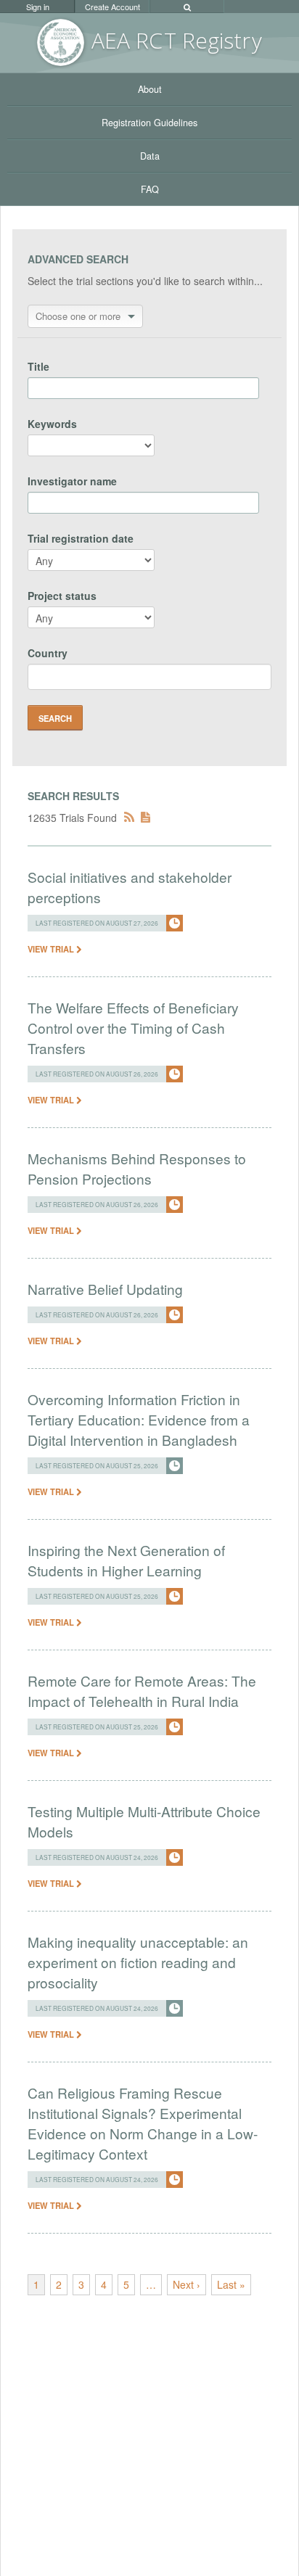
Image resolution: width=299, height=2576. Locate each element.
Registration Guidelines (149, 123)
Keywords (52, 424)
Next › (187, 2284)
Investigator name (72, 481)
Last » (231, 2284)
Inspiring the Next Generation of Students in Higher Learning (126, 1560)
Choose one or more (78, 316)
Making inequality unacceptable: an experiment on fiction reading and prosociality (138, 1962)
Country (48, 653)
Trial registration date (81, 538)
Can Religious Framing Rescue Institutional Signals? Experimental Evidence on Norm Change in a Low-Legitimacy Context (143, 2123)
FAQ (150, 189)
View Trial (52, 949)
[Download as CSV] (146, 818)
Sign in (38, 7)
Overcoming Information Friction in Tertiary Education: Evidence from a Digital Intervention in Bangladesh (139, 1419)
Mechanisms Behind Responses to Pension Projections (137, 1168)
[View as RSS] (129, 818)
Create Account (112, 7)
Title (38, 366)
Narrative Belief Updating (105, 1289)
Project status (62, 596)
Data (150, 156)
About (150, 89)
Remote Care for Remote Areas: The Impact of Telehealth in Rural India (142, 1691)
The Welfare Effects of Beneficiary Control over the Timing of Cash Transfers (133, 1028)
